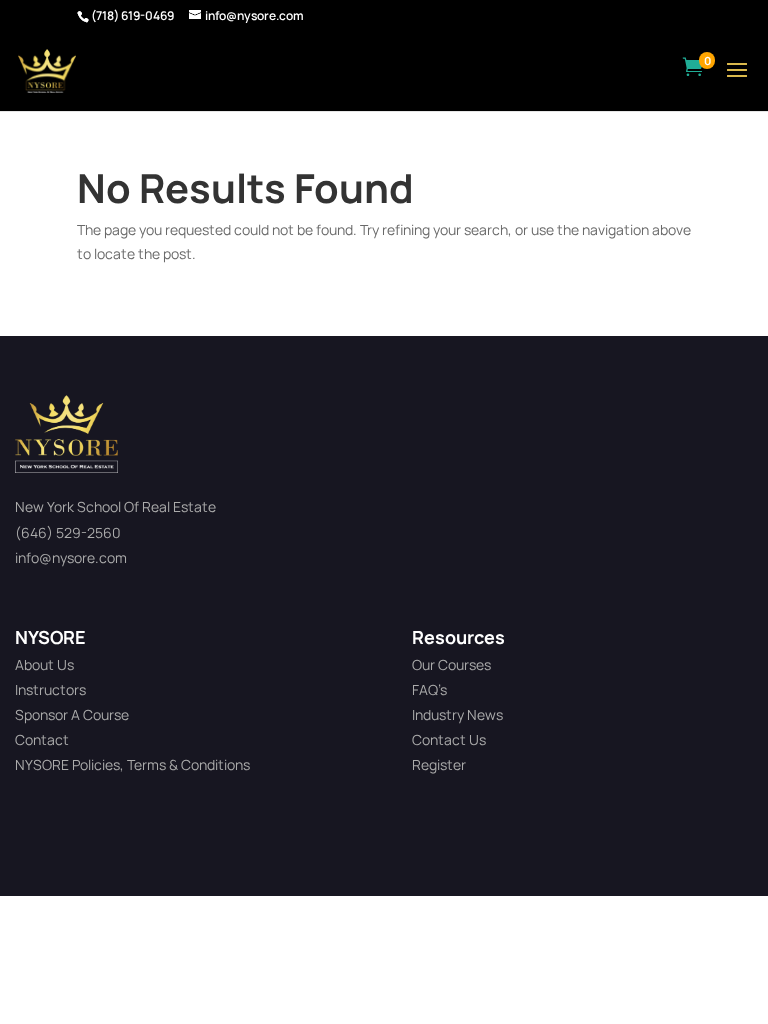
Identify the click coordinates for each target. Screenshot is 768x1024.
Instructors (50, 689)
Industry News (457, 714)
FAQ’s (429, 689)
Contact (42, 739)
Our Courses (451, 664)
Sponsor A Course (72, 714)
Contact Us (449, 739)
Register (439, 764)
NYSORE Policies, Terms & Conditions (132, 764)
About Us (44, 664)
